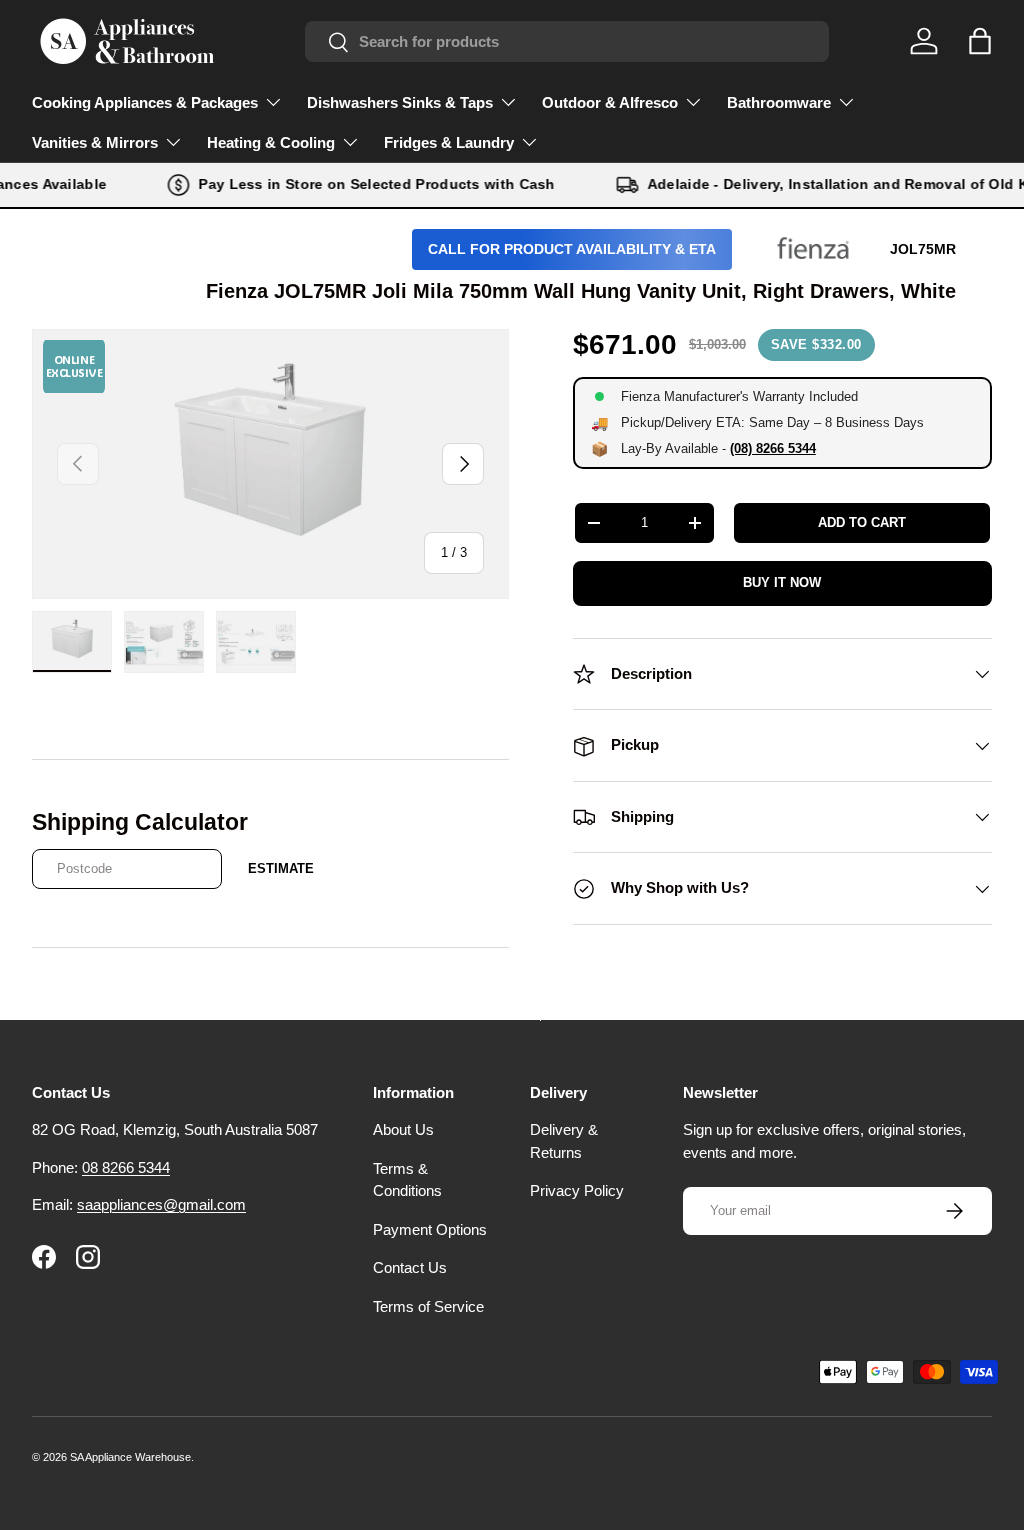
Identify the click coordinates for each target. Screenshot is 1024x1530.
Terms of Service (428, 1306)
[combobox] (567, 41)
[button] (980, 41)
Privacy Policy (577, 1190)
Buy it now (782, 582)
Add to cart (862, 522)
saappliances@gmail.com (161, 1204)
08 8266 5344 (126, 1167)
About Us (403, 1129)
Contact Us (410, 1267)
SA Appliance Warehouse (130, 1457)
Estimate (281, 868)
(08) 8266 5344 (773, 448)
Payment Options (430, 1229)
